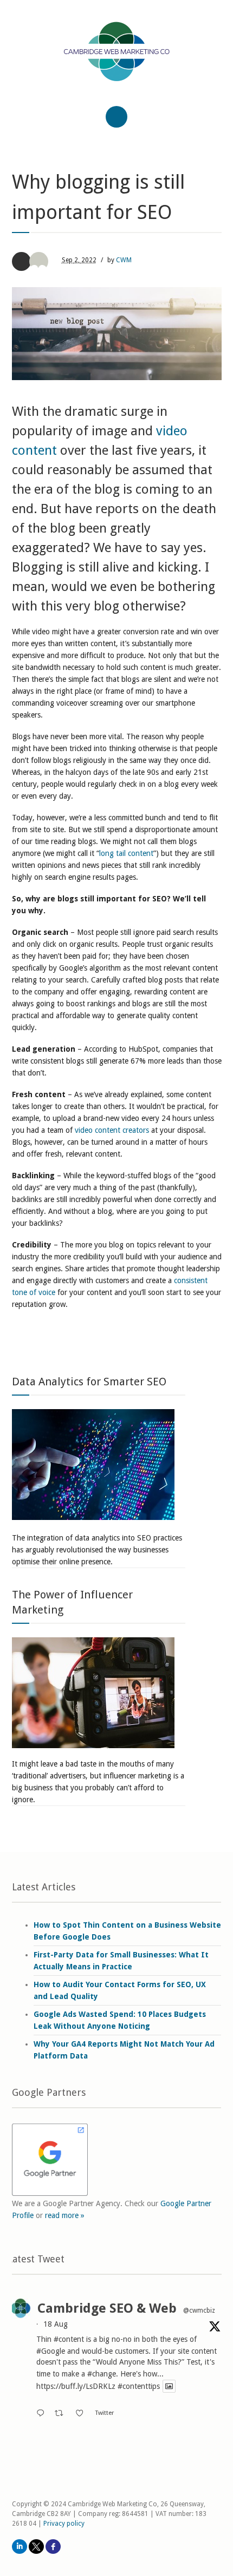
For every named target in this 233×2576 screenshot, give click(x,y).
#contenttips (139, 2386)
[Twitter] (36, 2547)
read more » (65, 2215)
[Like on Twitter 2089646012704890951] (83, 2414)
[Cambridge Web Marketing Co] (117, 61)
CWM (124, 260)
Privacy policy (64, 2524)
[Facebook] (53, 2547)
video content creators (111, 1130)
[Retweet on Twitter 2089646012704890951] (62, 2414)
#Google (51, 2351)
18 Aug (56, 2324)
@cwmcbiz (199, 2311)
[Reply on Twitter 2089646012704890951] (43, 2414)
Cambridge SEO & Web (107, 2308)
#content (69, 2339)
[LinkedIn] (20, 2547)
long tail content (126, 853)
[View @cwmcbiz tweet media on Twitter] (169, 2386)
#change (102, 2374)
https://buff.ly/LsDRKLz (76, 2386)
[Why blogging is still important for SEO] (117, 334)
